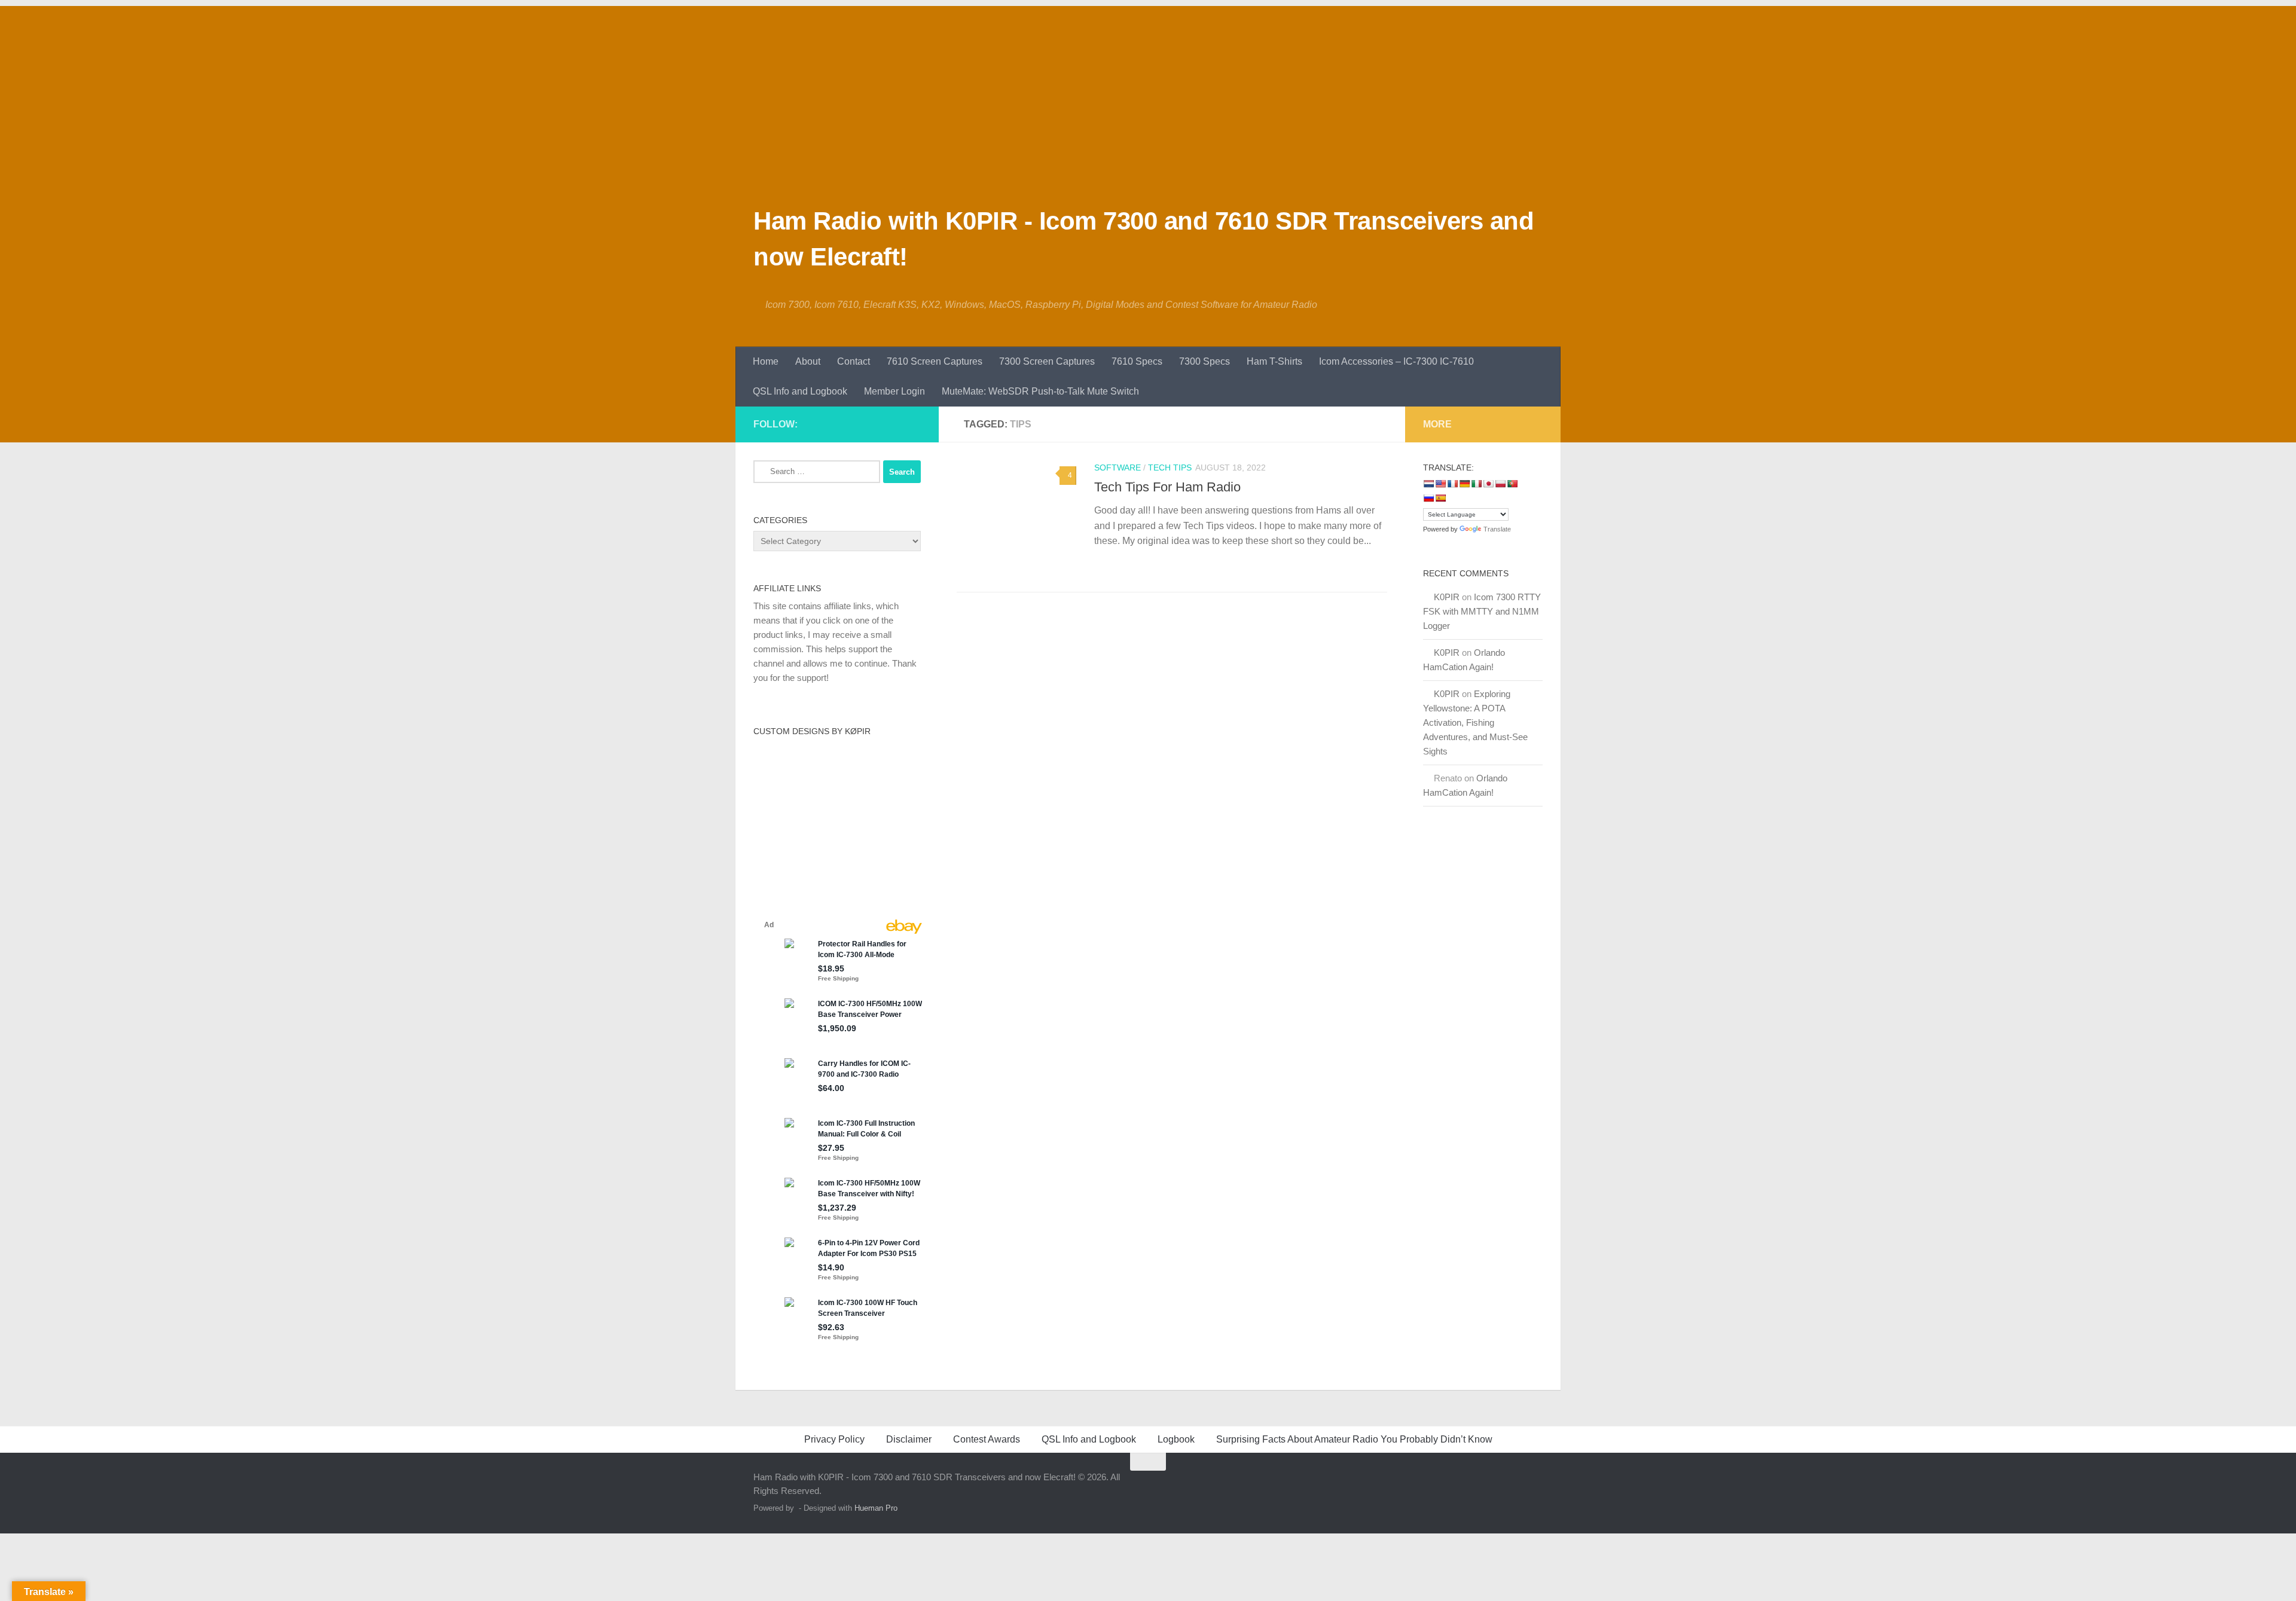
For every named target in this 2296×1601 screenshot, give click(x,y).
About (808, 361)
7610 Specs (1137, 361)
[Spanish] (1440, 498)
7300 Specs (1205, 361)
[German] (1464, 484)
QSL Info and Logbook (800, 391)
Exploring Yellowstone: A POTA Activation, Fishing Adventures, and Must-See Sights (1475, 722)
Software (1118, 468)
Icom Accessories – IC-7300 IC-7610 (1396, 361)
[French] (1452, 484)
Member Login (894, 391)
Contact (854, 361)
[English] (1440, 484)
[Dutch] (1428, 484)
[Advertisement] (1148, 90)
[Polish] (1500, 484)
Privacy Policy (834, 1439)
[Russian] (1428, 498)
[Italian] (1476, 484)
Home (766, 361)
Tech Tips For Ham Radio (1167, 487)
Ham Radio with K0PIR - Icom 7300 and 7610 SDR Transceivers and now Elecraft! (1144, 239)
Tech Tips (1170, 468)
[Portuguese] (1512, 484)
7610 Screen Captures (935, 361)
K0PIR (1447, 597)
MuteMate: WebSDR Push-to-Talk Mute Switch (1040, 391)
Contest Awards (987, 1439)
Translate (1497, 529)
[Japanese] (1488, 484)
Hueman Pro (876, 1508)
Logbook (1176, 1439)
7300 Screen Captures (1047, 361)
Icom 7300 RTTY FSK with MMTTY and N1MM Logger (1482, 611)
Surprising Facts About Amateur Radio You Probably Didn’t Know (1354, 1439)
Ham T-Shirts (1274, 361)
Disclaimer (909, 1439)
